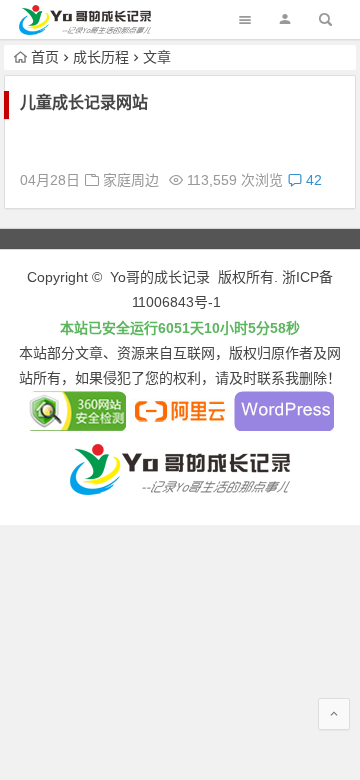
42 (312, 180)
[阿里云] (180, 426)
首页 (45, 57)
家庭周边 (131, 180)
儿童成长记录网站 (84, 102)
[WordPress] (284, 426)
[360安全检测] (76, 426)
